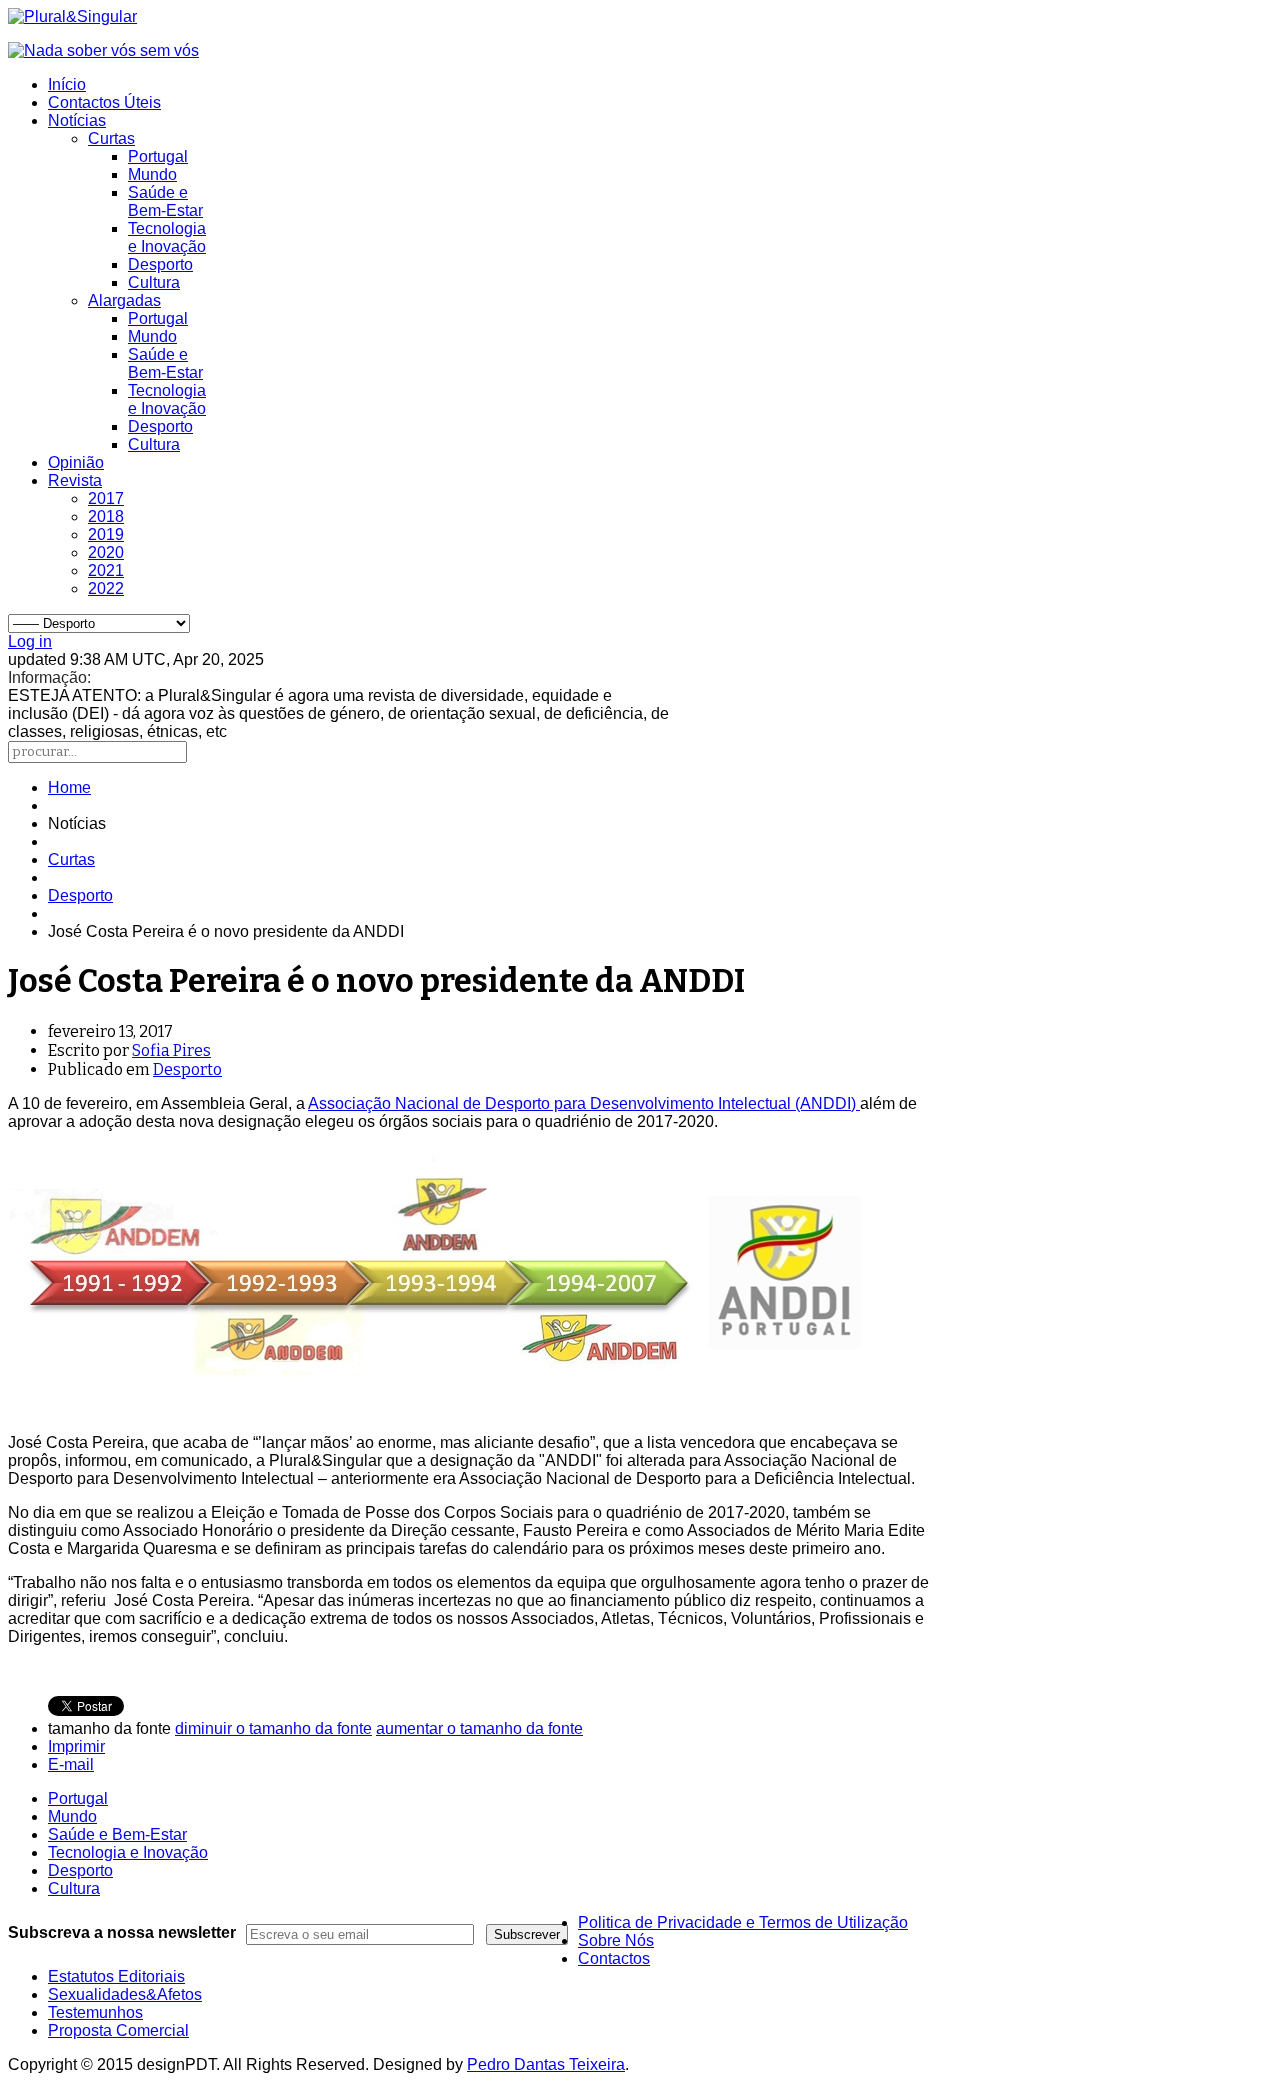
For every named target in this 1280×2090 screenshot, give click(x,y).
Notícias (77, 120)
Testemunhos (95, 2012)
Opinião (76, 462)
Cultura (154, 282)
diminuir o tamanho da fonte (273, 1728)
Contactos (614, 1958)
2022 (106, 588)
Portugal (158, 156)
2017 (106, 498)
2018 (106, 516)
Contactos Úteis (104, 102)
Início (67, 84)
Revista (75, 480)
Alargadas (124, 300)
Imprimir (76, 1746)
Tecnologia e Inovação (167, 237)
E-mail (71, 1764)
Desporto (160, 264)
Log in (30, 641)
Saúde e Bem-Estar (165, 201)
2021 (106, 570)
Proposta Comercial (118, 2030)
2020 (106, 552)
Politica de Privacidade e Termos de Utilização (743, 1922)
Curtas (111, 138)
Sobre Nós (616, 1940)
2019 (106, 534)
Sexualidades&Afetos (125, 1994)
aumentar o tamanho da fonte (479, 1728)
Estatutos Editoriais (116, 1976)
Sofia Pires (171, 1050)
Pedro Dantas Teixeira (546, 2064)
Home (69, 787)
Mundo (152, 174)
